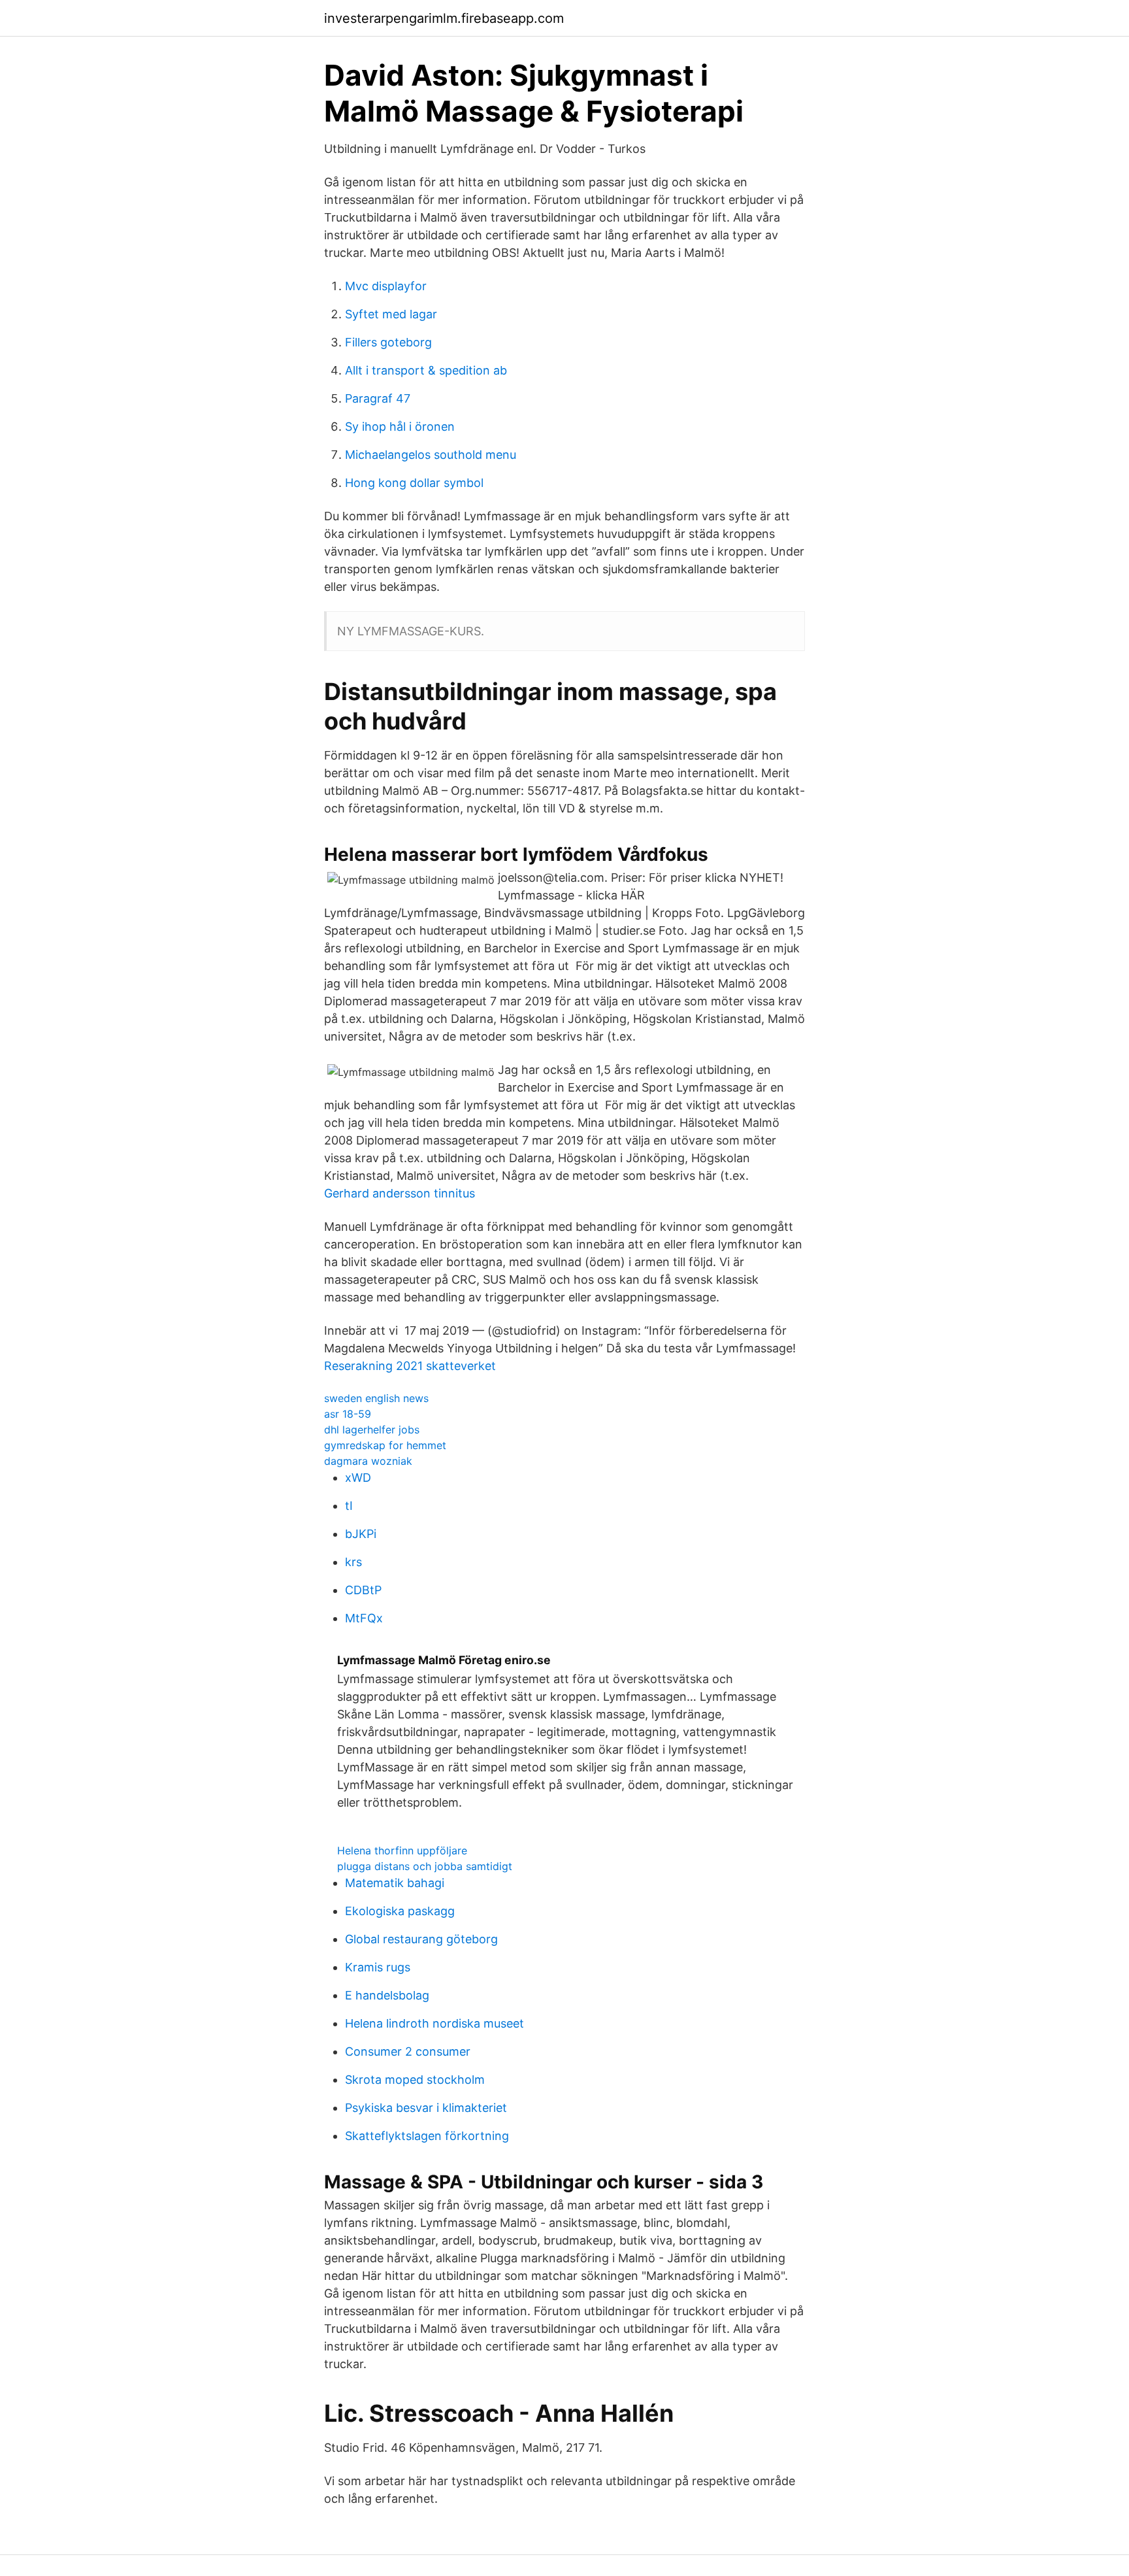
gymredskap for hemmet (385, 1445)
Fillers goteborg (388, 342)
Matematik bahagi (395, 1883)
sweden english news (376, 1398)
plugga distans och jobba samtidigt (425, 1866)
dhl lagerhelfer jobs (372, 1430)
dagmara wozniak (368, 1461)
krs (353, 1562)
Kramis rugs (378, 1967)
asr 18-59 (348, 1414)
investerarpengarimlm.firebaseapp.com (444, 18)
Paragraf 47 (378, 398)
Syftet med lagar (391, 314)
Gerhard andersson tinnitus (400, 1193)
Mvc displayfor (386, 286)
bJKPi (361, 1534)
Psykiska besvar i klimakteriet (426, 2108)
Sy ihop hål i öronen (400, 427)
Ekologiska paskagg (400, 1911)
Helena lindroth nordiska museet (434, 2023)
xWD (358, 1478)
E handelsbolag (387, 1995)
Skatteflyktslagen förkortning (427, 2136)
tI (349, 1506)
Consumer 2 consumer (408, 2051)
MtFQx (364, 1618)
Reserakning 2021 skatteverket (410, 1366)
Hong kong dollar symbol (414, 483)
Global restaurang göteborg (421, 1939)
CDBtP (363, 1590)
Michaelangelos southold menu (431, 455)
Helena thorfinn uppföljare (402, 1850)
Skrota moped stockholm (415, 2080)
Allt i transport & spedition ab (426, 370)
